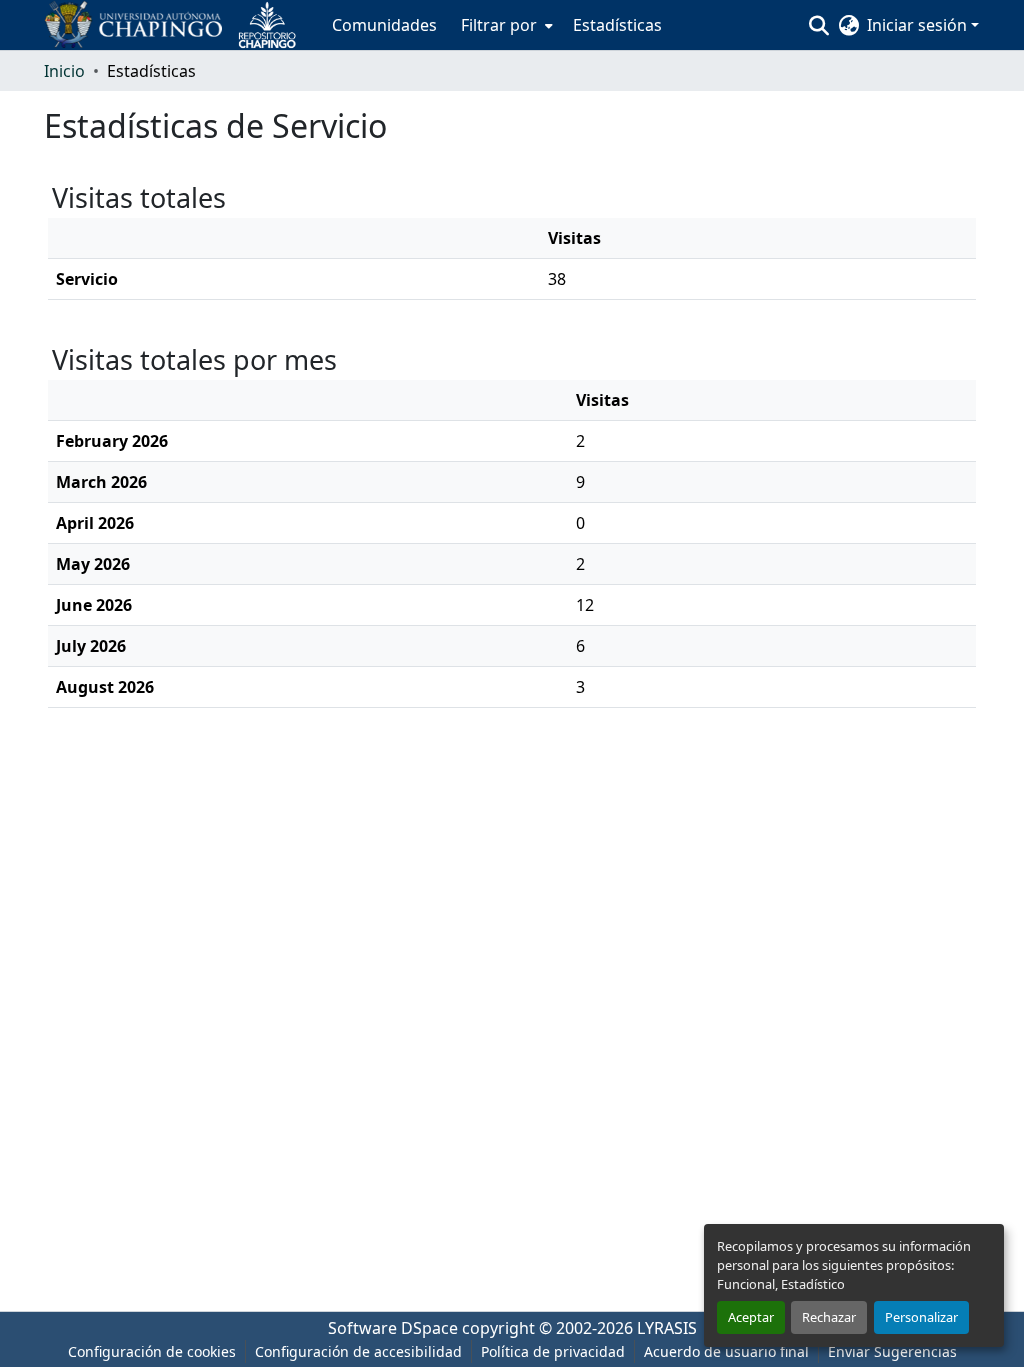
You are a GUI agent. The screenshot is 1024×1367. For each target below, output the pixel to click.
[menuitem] (505, 25)
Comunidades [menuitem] (384, 25)
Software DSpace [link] (393, 1328)
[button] (178, 25)
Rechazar (829, 1317)
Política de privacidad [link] (553, 1351)
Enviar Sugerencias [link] (892, 1351)
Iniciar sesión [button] (919, 25)
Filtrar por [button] (499, 25)
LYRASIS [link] (667, 1328)
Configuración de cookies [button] (152, 1351)
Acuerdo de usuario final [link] (726, 1351)
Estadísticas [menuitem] (617, 25)
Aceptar (751, 1317)
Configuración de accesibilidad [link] (358, 1351)
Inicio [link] (64, 71)
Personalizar (921, 1317)
